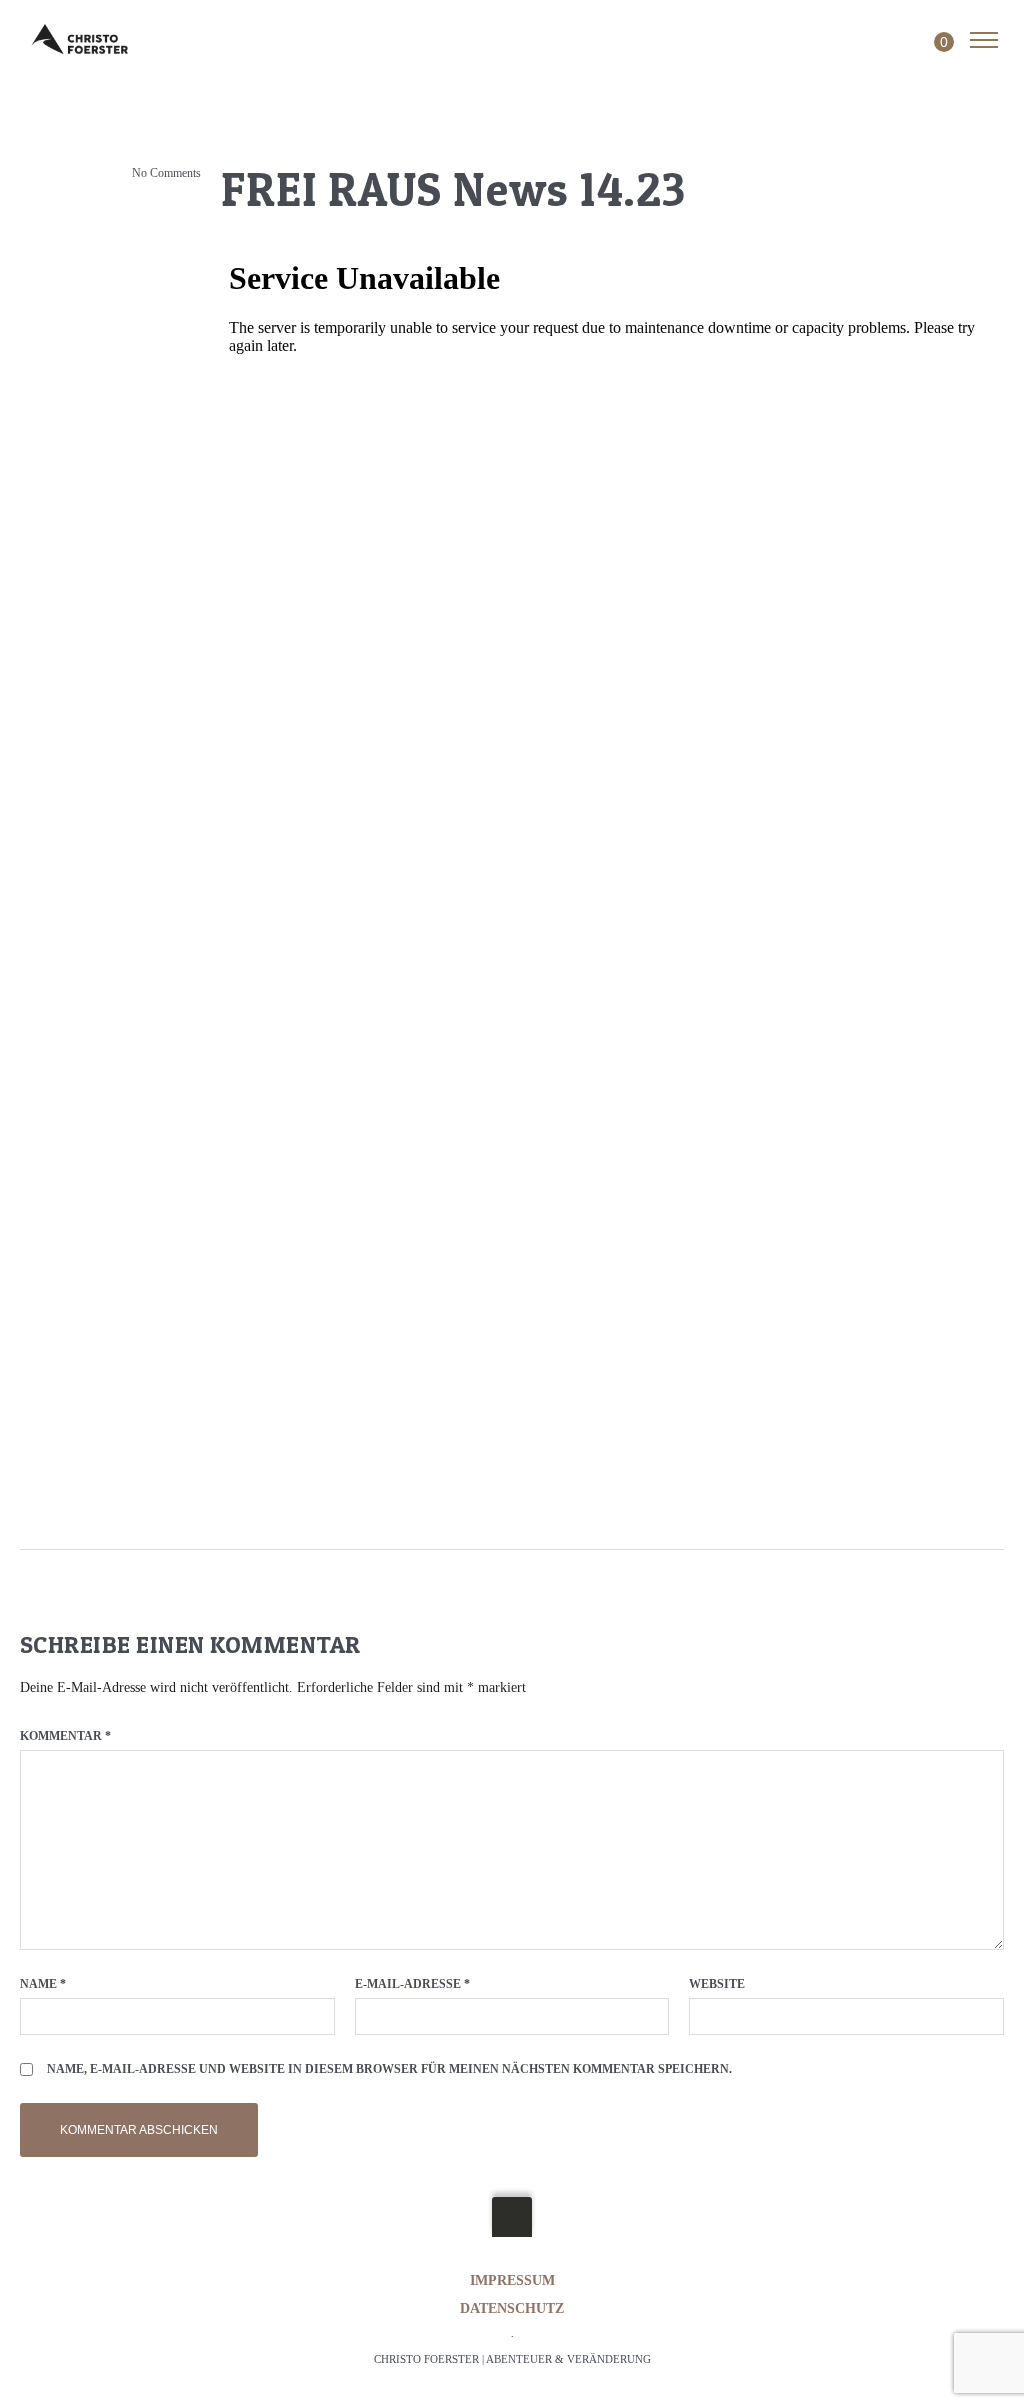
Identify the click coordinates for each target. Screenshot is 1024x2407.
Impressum (512, 2280)
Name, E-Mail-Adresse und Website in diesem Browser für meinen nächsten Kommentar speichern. (389, 2069)
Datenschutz (512, 2308)
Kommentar (65, 1736)
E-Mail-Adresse (412, 1984)
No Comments (166, 173)
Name (43, 1984)
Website (717, 1984)
